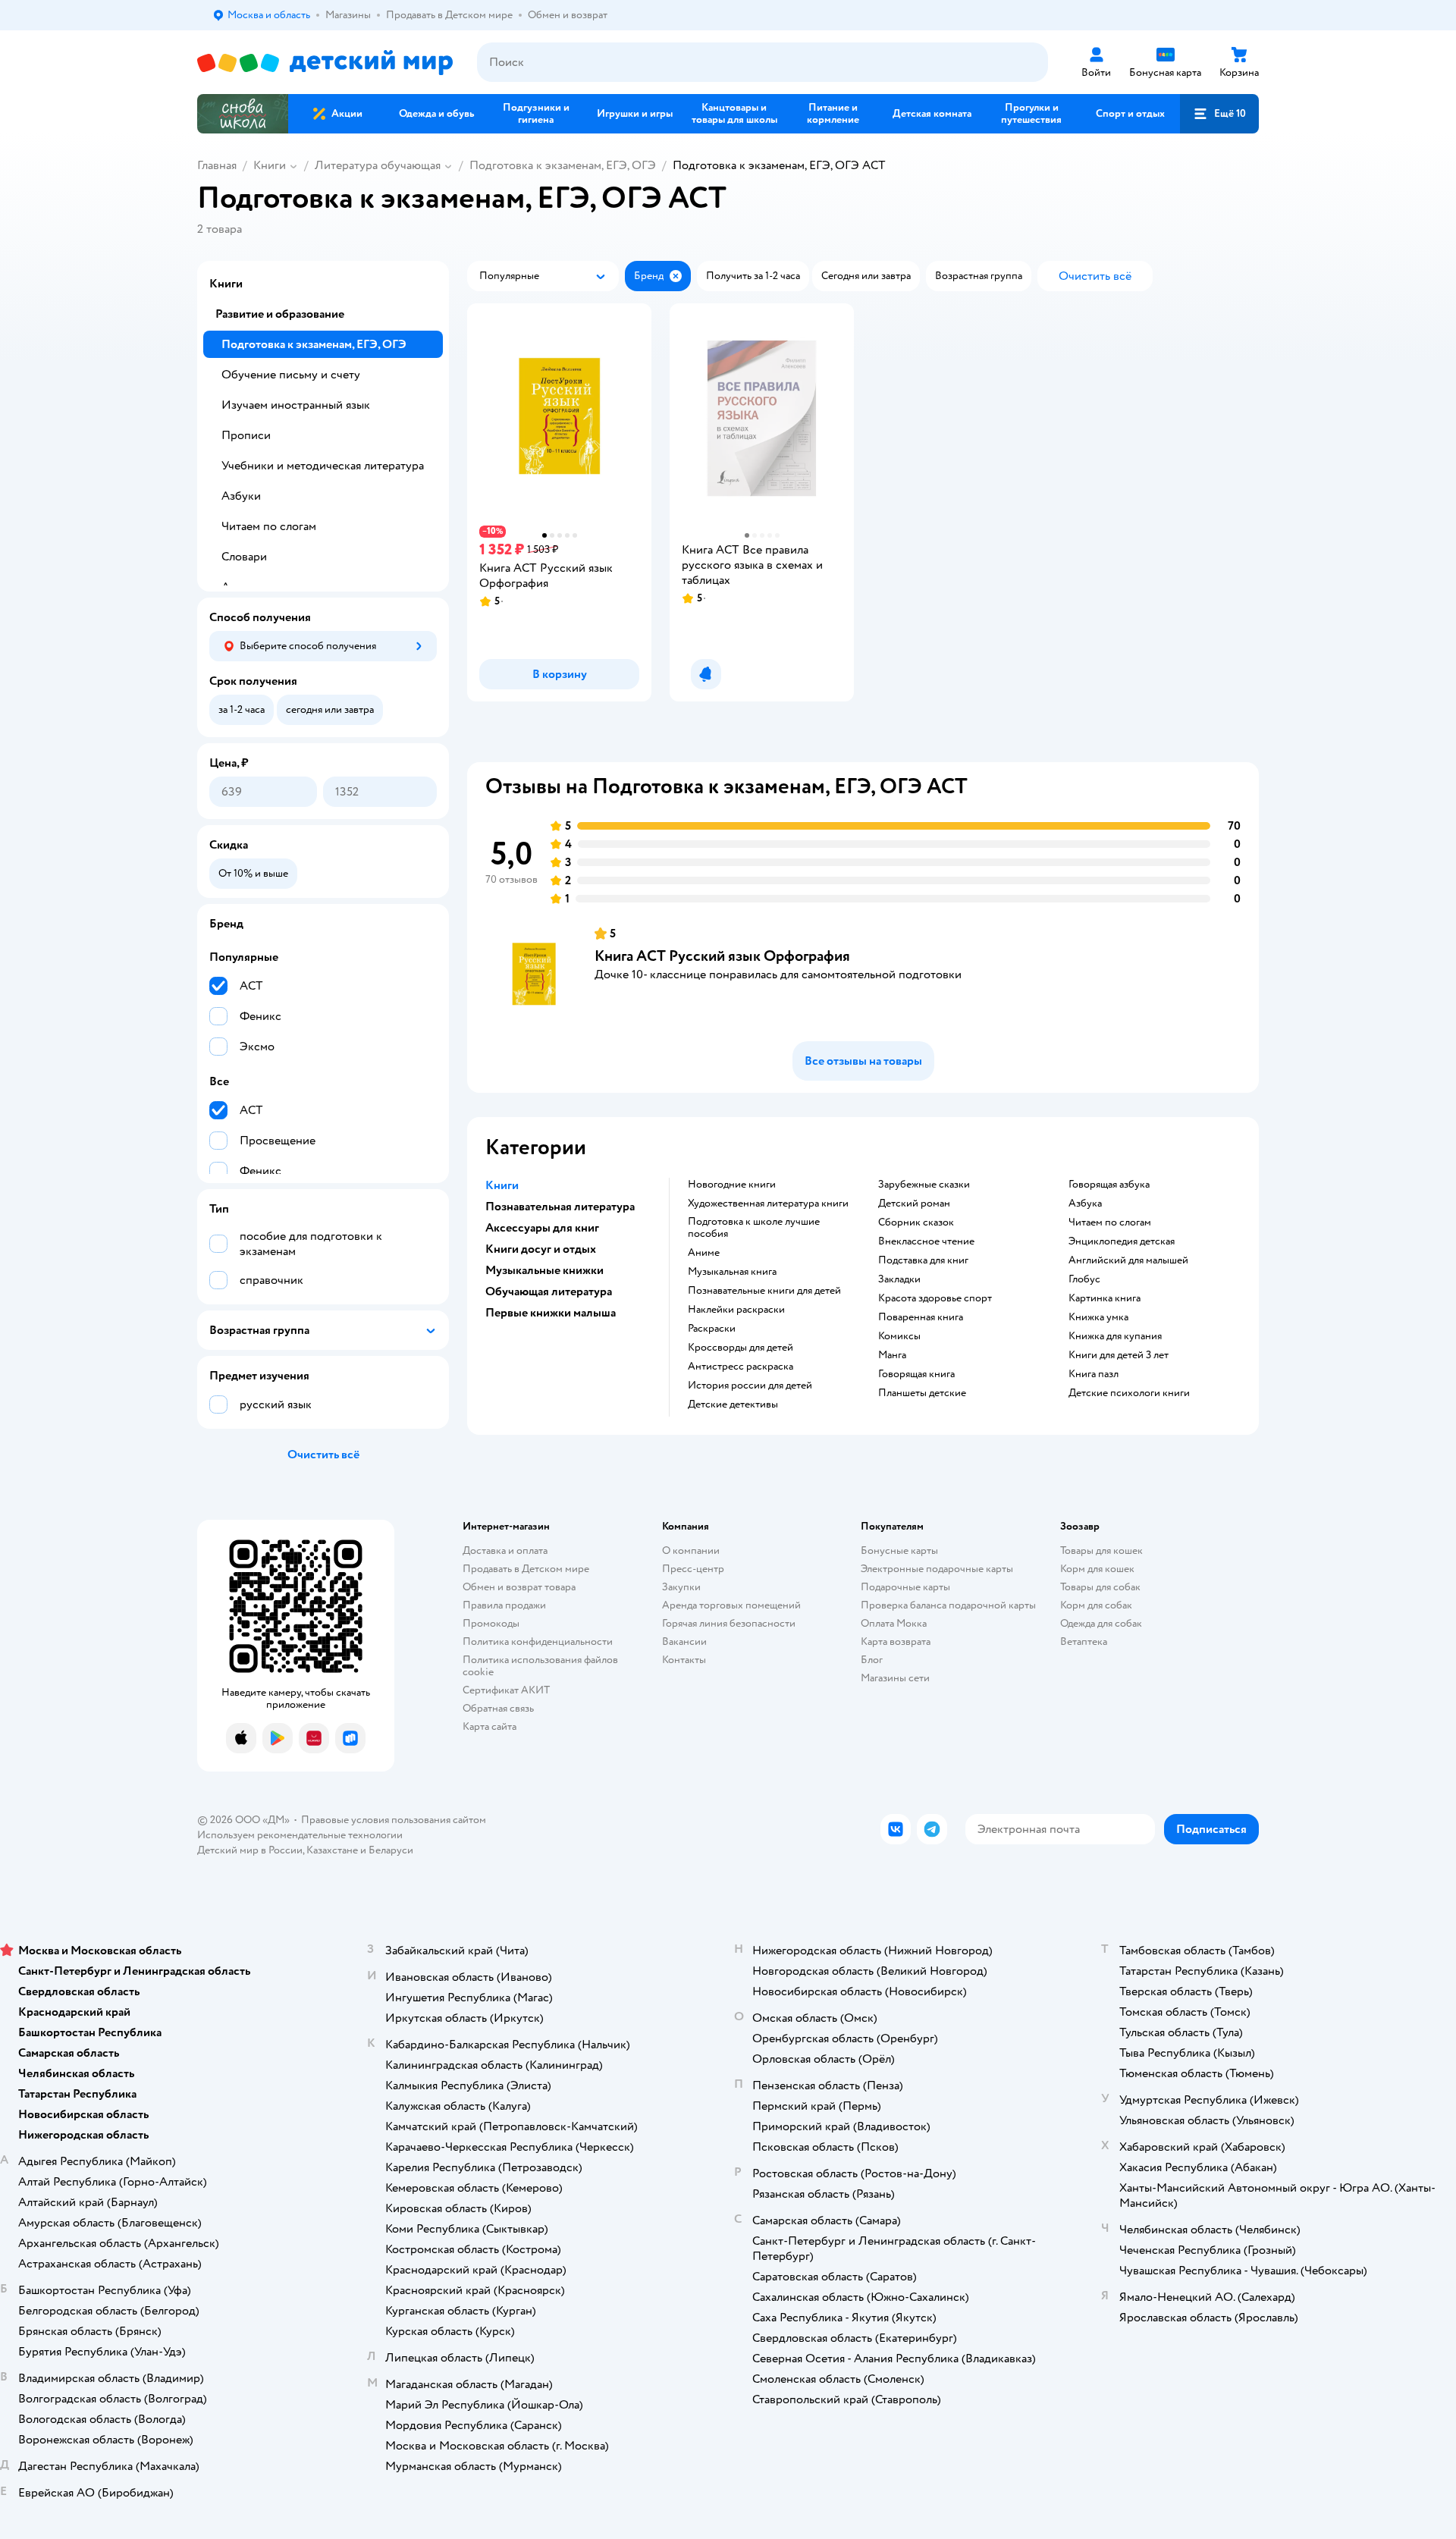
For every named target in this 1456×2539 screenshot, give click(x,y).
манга (892, 1355)
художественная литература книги (768, 1204)
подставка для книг (923, 1260)
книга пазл (1094, 1374)
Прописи (246, 435)
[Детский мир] (325, 63)
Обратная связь (498, 1708)
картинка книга (1105, 1298)
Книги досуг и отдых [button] (541, 1249)
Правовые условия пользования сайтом (394, 1820)
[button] (1219, 114)
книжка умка (1098, 1317)
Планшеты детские (922, 1393)
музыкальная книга (732, 1272)
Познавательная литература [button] (560, 1207)
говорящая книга (916, 1374)
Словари (244, 557)
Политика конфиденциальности (538, 1641)
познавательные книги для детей (764, 1291)
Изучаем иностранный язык (296, 405)
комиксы (899, 1336)
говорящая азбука (1109, 1185)
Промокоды (491, 1623)
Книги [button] (502, 1185)
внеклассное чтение (926, 1241)
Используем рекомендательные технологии (300, 1835)
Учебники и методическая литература (323, 466)
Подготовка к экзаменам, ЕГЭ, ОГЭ (563, 165)
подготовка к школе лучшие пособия (754, 1228)
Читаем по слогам (269, 526)
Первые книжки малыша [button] (551, 1313)
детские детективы (733, 1404)
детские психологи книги (1129, 1393)
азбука (1085, 1204)
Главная (217, 165)
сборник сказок (916, 1222)
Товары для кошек (1101, 1550)
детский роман (914, 1204)
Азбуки (241, 496)
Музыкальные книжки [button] (544, 1270)
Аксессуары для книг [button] (542, 1228)
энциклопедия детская (1122, 1241)
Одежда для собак (1101, 1623)
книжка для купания (1115, 1336)
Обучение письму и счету (291, 375)
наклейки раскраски (736, 1310)
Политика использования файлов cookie (540, 1666)
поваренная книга (921, 1317)
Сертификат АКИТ (506, 1690)
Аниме (704, 1253)
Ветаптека (1084, 1641)
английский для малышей (1128, 1260)
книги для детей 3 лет (1119, 1355)
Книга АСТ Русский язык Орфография (722, 956)
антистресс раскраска (741, 1367)
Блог (872, 1660)
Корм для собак (1096, 1605)
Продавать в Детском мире (526, 1569)
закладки (899, 1279)
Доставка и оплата (505, 1550)
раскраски (712, 1329)
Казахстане (332, 1850)
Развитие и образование (280, 314)
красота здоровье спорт (935, 1298)
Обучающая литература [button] (549, 1291)
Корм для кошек (1097, 1569)
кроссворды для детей (741, 1348)
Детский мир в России (250, 1850)
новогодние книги (732, 1185)
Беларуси (391, 1850)
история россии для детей (750, 1386)
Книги (270, 165)
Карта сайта (490, 1726)
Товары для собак (1100, 1587)
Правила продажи (504, 1605)
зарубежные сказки (924, 1185)
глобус (1084, 1279)
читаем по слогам (1110, 1222)
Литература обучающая (378, 165)
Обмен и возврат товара (519, 1587)
